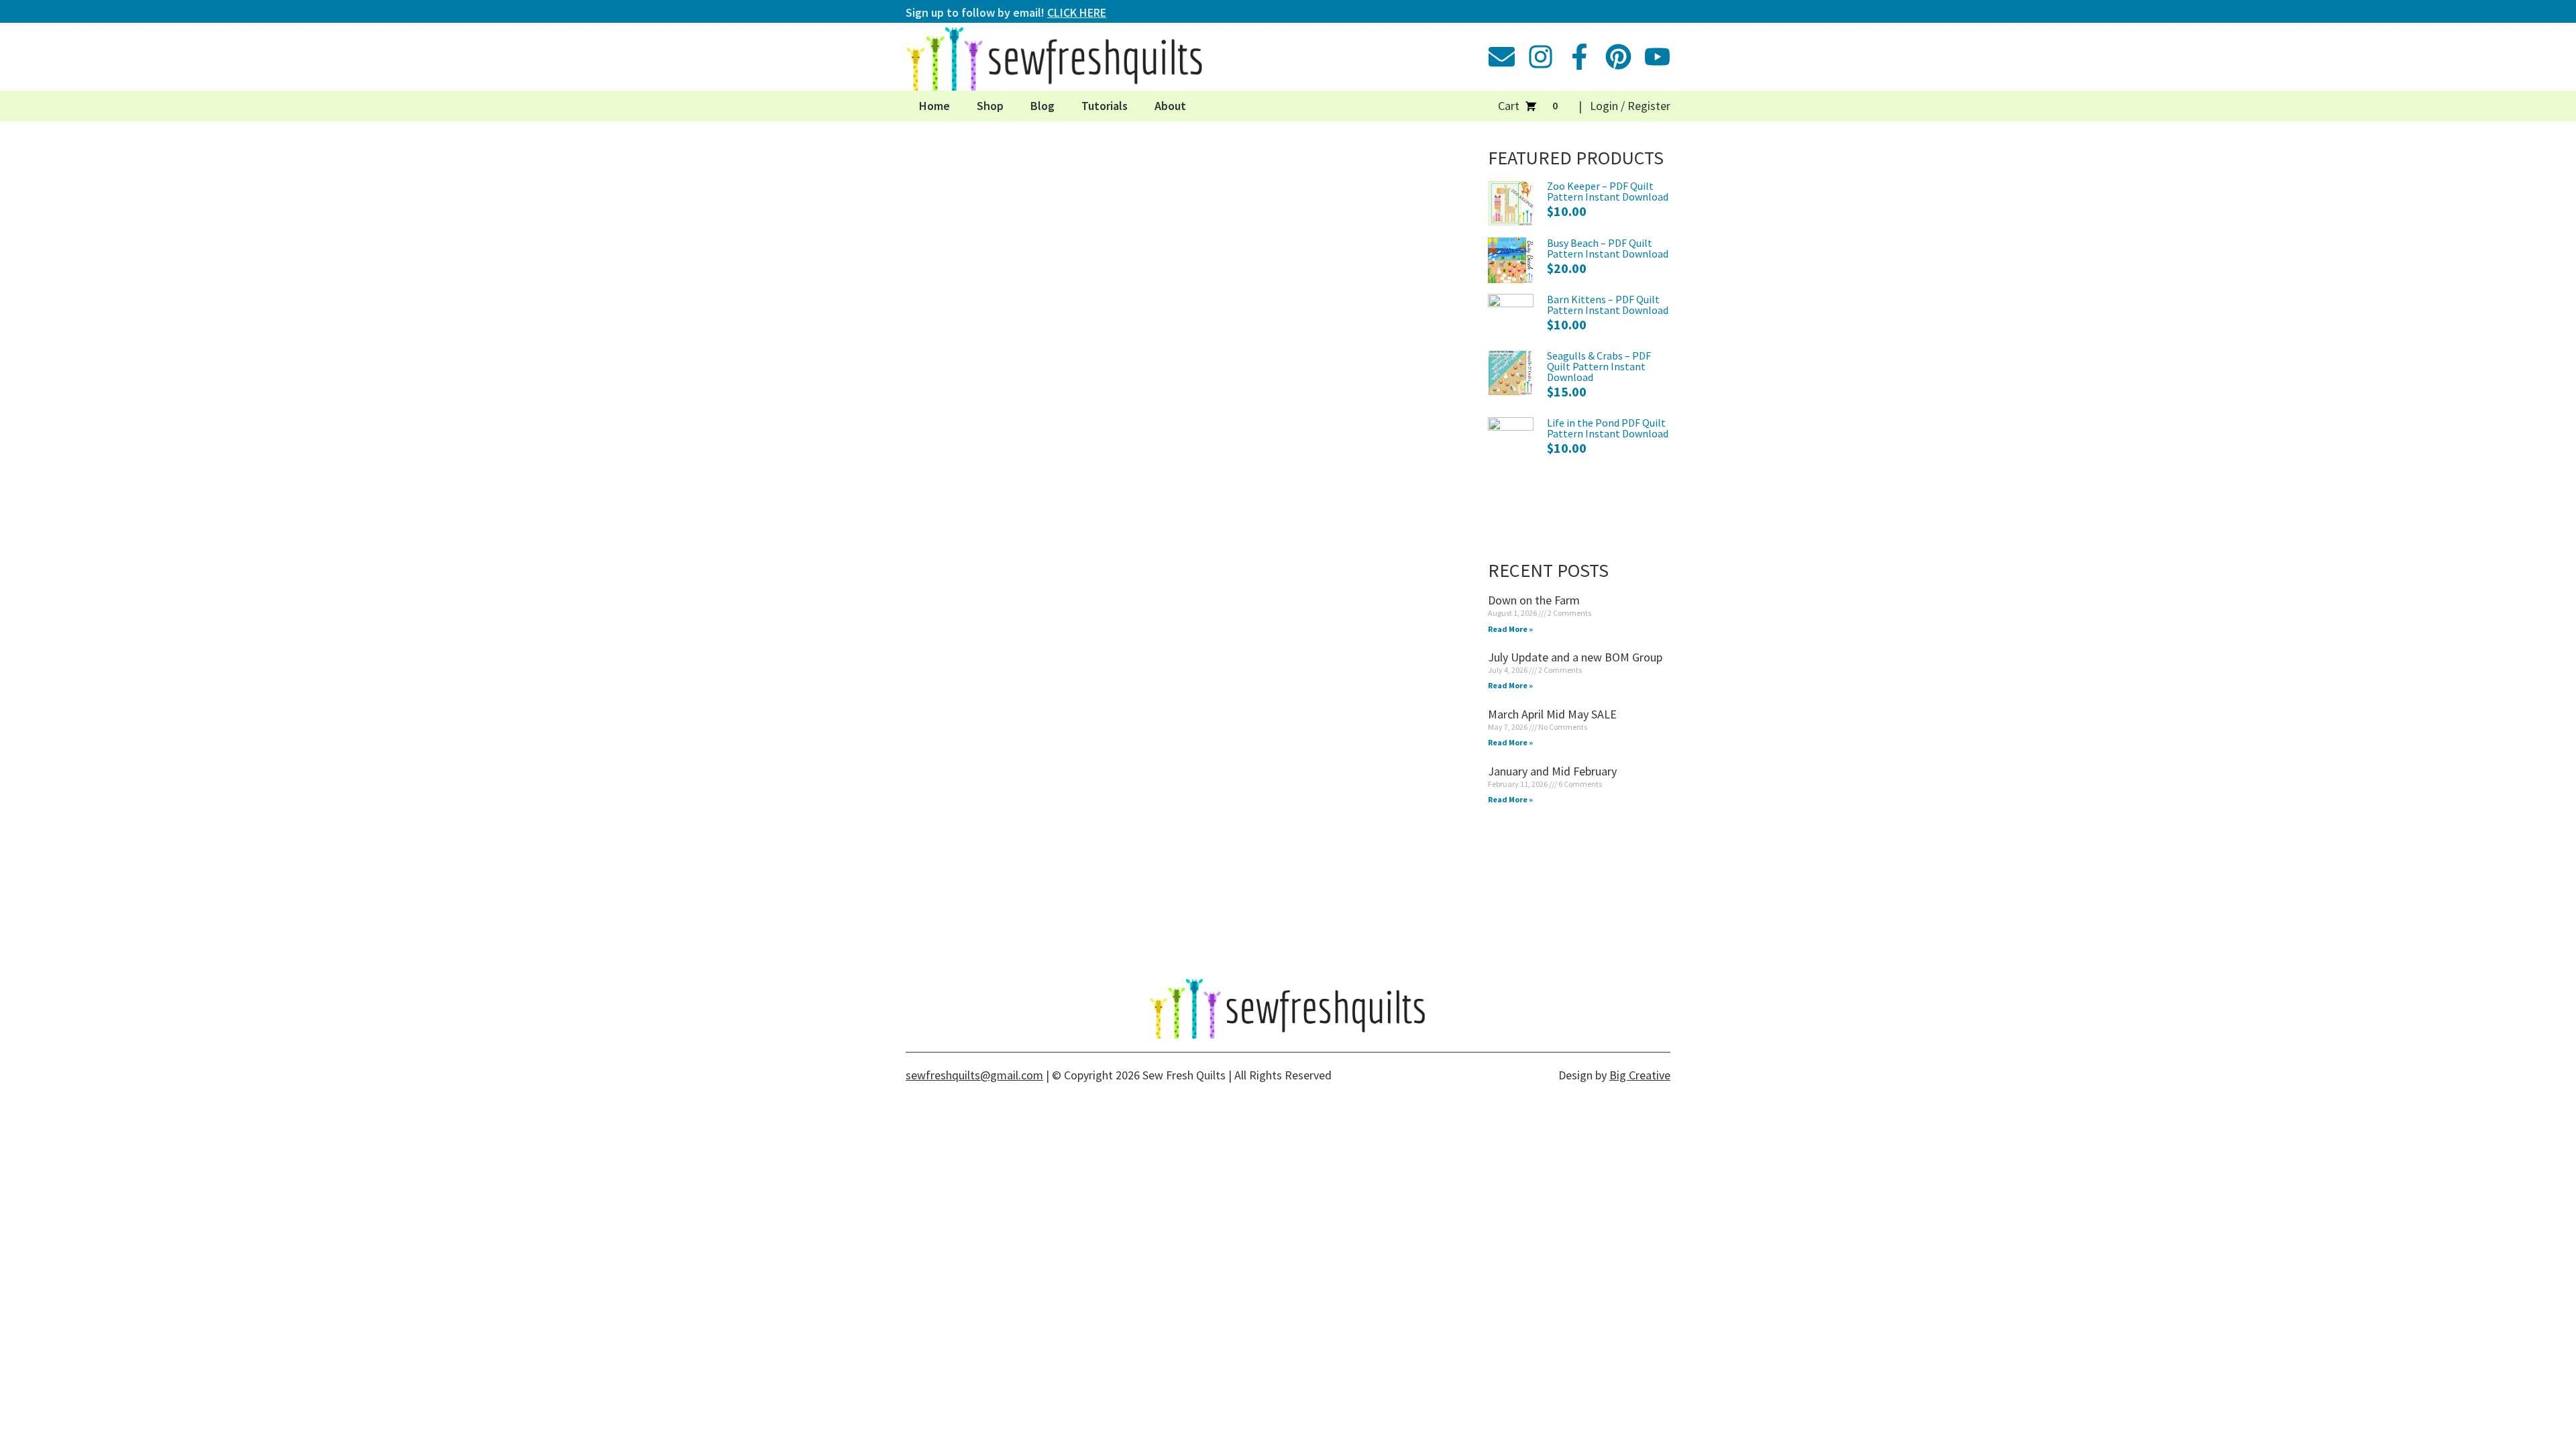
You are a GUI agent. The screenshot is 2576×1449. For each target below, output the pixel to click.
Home (934, 106)
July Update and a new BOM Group (1575, 657)
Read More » (1510, 629)
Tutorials (1105, 106)
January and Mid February (1552, 771)
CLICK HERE (1077, 12)
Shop (990, 106)
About (1170, 106)
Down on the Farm (1534, 600)
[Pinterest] (1618, 57)
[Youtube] (1657, 57)
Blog (1042, 106)
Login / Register (1630, 106)
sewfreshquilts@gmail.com (974, 1075)
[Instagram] (1541, 57)
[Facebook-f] (1579, 57)
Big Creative (1640, 1075)
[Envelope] (1502, 57)
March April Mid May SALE (1552, 714)
